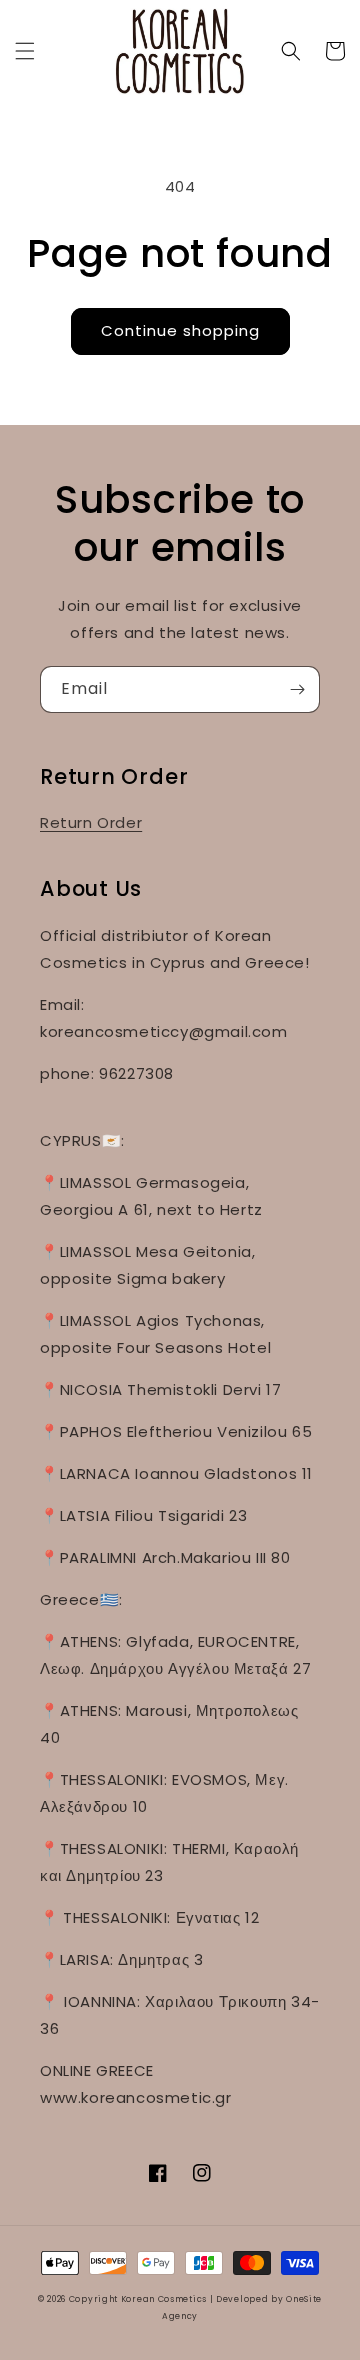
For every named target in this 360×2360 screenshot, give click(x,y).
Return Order (91, 822)
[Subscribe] (297, 689)
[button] (25, 51)
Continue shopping (180, 330)
